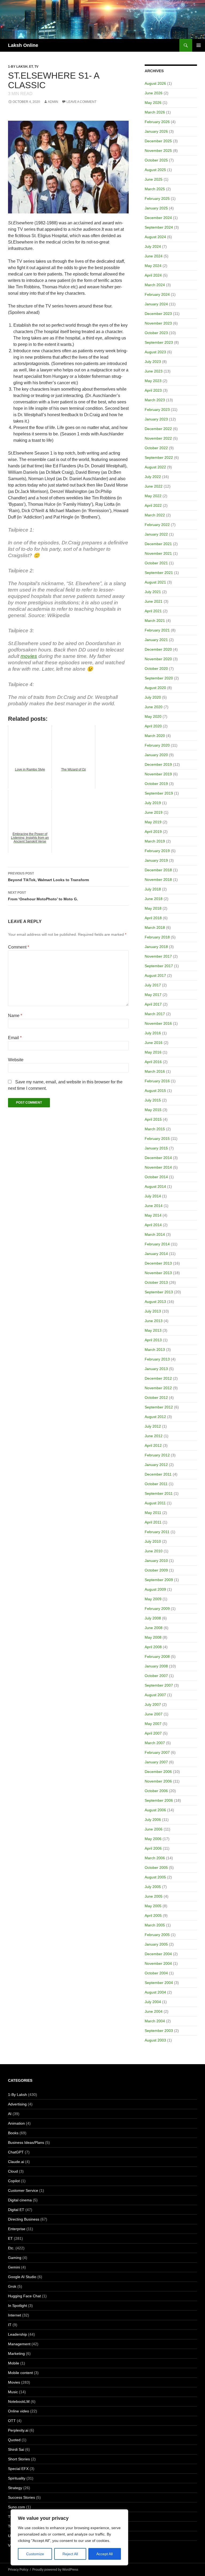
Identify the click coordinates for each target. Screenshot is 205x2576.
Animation (16, 2123)
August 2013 (155, 1302)
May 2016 (153, 1052)
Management (19, 2344)
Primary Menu (199, 45)
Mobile (14, 2363)
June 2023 (154, 371)
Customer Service (23, 2190)
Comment (19, 947)
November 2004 (158, 1963)
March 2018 (155, 927)
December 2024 (158, 218)
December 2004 (158, 1954)
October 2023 (156, 333)
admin (53, 102)
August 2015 (155, 1091)
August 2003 (155, 2040)
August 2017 (155, 975)
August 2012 (155, 1417)
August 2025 (155, 170)
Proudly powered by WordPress (55, 2570)
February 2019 (157, 851)
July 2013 (153, 1311)
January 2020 (156, 755)
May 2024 (153, 266)
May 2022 (153, 496)
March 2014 (155, 1234)
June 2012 (154, 1436)
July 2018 (153, 889)
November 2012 (158, 1388)
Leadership (17, 2334)
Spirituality (17, 2478)
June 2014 (154, 1206)
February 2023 (157, 410)
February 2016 (157, 1081)
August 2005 (155, 1877)
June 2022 (154, 486)
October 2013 (156, 1282)
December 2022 (158, 429)
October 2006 (156, 1791)
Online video (19, 2411)
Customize (35, 2554)
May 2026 (153, 103)
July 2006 (153, 1820)
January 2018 (156, 947)
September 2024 (159, 227)
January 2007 (156, 1762)
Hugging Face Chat (24, 2296)
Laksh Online (23, 45)
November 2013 (158, 1273)
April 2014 (153, 1225)
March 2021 (155, 621)
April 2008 (153, 1647)
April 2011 (153, 1522)
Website (16, 1060)
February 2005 (157, 1935)
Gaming (15, 2258)
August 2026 (155, 83)
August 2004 (155, 1992)
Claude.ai (16, 2162)
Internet (15, 2315)
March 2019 (155, 841)
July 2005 (153, 1887)
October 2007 (156, 1676)
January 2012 (156, 1465)
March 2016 (155, 1071)
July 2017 (153, 985)
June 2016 (154, 1043)
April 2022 (153, 505)
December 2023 (158, 314)
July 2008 (153, 1618)
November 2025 (158, 151)
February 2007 (157, 1752)
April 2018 (153, 918)
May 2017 (153, 995)
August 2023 (155, 352)
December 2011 (158, 1474)
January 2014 (156, 1254)
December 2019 (158, 764)
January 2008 (156, 1666)
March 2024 (155, 285)
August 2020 (155, 688)
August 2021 (155, 582)
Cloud (13, 2171)
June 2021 (154, 601)
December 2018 (158, 870)
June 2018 (154, 899)
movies (29, 656)
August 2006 (155, 1810)
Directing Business (24, 2219)
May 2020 (153, 716)
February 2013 (157, 1359)
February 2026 (157, 122)
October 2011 (156, 1484)
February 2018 (157, 937)
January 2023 (156, 419)
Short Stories (19, 2459)
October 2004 (156, 1973)
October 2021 (156, 563)
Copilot (14, 2181)
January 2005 (156, 1944)
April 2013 (153, 1340)
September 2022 (159, 457)
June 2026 (154, 93)
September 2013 (159, 1292)
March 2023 (155, 400)
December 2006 (158, 1772)
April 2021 (153, 611)
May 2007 (153, 1724)
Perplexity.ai (18, 2430)
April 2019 (153, 832)
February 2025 (157, 199)
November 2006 (158, 1781)
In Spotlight (17, 2306)
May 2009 (153, 1599)
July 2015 (153, 1100)
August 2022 (155, 467)
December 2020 (158, 649)
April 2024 (153, 275)
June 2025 (154, 179)
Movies (14, 2382)
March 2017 (155, 1014)
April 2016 (153, 1062)
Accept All (105, 2554)
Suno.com (17, 2507)
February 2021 (157, 630)
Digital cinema (20, 2200)
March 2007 (155, 1743)
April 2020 (153, 726)
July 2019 (153, 803)
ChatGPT (16, 2152)
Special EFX (18, 2469)
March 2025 (155, 189)
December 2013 (158, 1263)
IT (10, 2325)
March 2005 (155, 1925)
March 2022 (155, 515)
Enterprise (17, 2229)
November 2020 (158, 659)
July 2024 (153, 246)
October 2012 (156, 1398)
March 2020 (155, 736)
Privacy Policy (18, 2570)
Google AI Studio (22, 2277)
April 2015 (153, 1119)
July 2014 (153, 1196)
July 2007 (153, 1704)
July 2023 (153, 362)
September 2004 (159, 1983)
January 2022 (156, 534)
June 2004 (154, 2011)
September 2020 (159, 678)
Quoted (14, 2440)
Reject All (70, 2554)
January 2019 (156, 860)
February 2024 (157, 294)
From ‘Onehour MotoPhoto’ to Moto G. (43, 896)
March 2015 (155, 1129)
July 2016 (153, 1033)
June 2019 (154, 812)
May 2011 (153, 1513)
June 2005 (154, 1896)
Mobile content (20, 2373)
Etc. (11, 2248)
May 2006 (153, 1839)
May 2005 (153, 1906)
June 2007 (154, 1714)
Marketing (16, 2354)
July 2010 (153, 1541)
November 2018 (158, 880)
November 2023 (158, 323)
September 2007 (159, 1685)
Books (13, 2133)
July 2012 (153, 1426)
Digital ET (16, 2210)
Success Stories (21, 2497)
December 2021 (158, 544)
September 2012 (159, 1407)
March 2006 (155, 1858)
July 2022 (153, 477)
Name (15, 1016)
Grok (12, 2286)
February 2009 (157, 1609)
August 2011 (155, 1503)
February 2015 (157, 1139)
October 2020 (156, 669)
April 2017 (153, 1004)
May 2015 (153, 1110)
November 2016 (158, 1023)
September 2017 (159, 966)
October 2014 (156, 1177)
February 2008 (157, 1656)
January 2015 (156, 1148)
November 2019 (158, 774)
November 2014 (158, 1167)
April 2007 (153, 1733)
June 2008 (154, 1628)
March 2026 (155, 112)
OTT (12, 2421)
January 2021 (156, 640)
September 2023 (159, 342)
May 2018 (153, 908)
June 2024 (154, 256)
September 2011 (159, 1493)
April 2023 (153, 390)
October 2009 (156, 1570)
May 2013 (153, 1330)
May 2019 (153, 822)
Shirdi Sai (16, 2449)
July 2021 (153, 592)
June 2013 (154, 1321)
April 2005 (153, 1915)
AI (10, 2114)
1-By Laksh (18, 67)
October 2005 (156, 1868)
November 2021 (158, 553)
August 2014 (155, 1186)
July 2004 (153, 2002)
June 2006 (154, 1829)
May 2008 (153, 1637)
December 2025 (158, 141)
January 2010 (156, 1561)
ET (31, 67)
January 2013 (156, 1369)
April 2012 (153, 1445)
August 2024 (155, 237)
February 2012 (157, 1455)
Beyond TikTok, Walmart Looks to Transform (48, 877)
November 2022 (158, 438)
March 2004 (155, 2021)
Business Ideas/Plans (26, 2142)
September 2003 (159, 2031)
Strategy (15, 2488)
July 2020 (153, 697)
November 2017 (158, 956)
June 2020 (154, 707)
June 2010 (154, 1551)
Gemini (14, 2267)
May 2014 (153, 1215)
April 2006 (153, 1848)
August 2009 (155, 1589)
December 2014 (158, 1158)
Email (15, 1038)
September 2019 (159, 793)
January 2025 (156, 208)
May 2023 (153, 381)
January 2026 (156, 131)
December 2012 (158, 1378)
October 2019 (156, 784)
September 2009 (159, 1580)
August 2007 (155, 1695)
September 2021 (159, 573)
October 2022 (156, 448)
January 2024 (156, 304)
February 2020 (157, 745)
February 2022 (157, 525)
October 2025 (156, 160)
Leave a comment (81, 102)
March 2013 (155, 1350)
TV (36, 67)
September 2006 (159, 1800)
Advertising (17, 2104)
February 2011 (157, 1532)
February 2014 (157, 1244)
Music (13, 2392)
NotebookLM (19, 2401)
